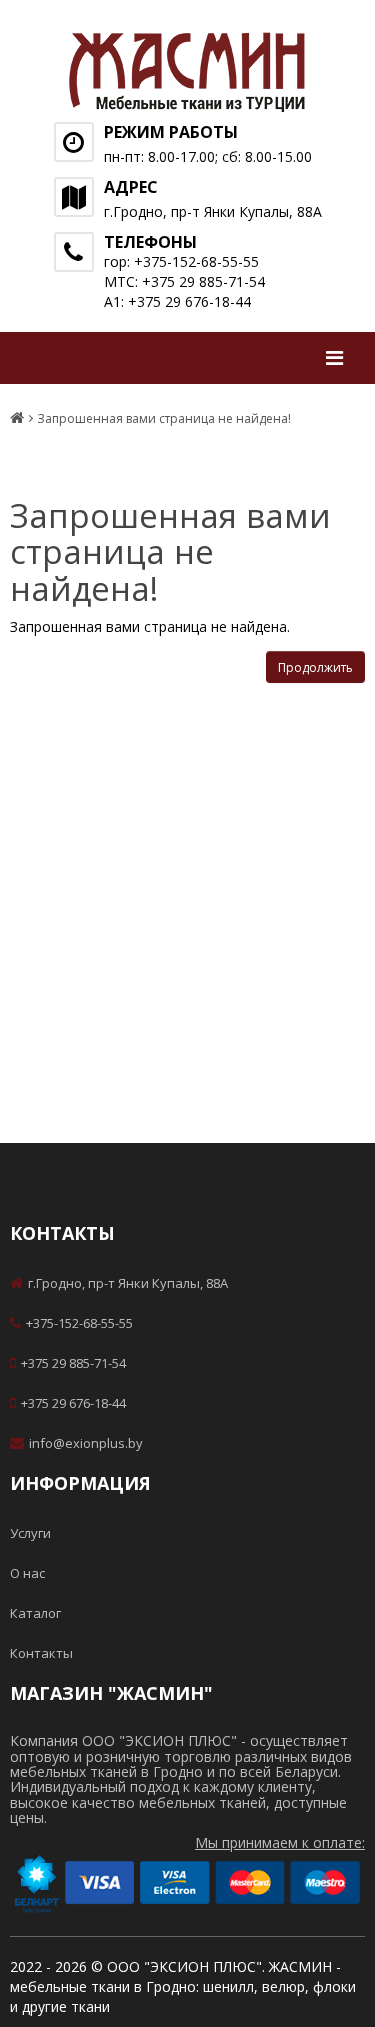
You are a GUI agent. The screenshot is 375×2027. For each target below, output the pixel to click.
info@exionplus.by (86, 1443)
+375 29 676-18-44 (73, 1403)
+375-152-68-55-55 (79, 1323)
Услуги (30, 1533)
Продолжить (315, 667)
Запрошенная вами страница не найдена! (164, 419)
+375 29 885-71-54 (73, 1363)
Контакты (41, 1653)
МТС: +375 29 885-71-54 (184, 281)
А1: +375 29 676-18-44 (177, 301)
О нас (27, 1573)
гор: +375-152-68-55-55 (181, 261)
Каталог (35, 1613)
